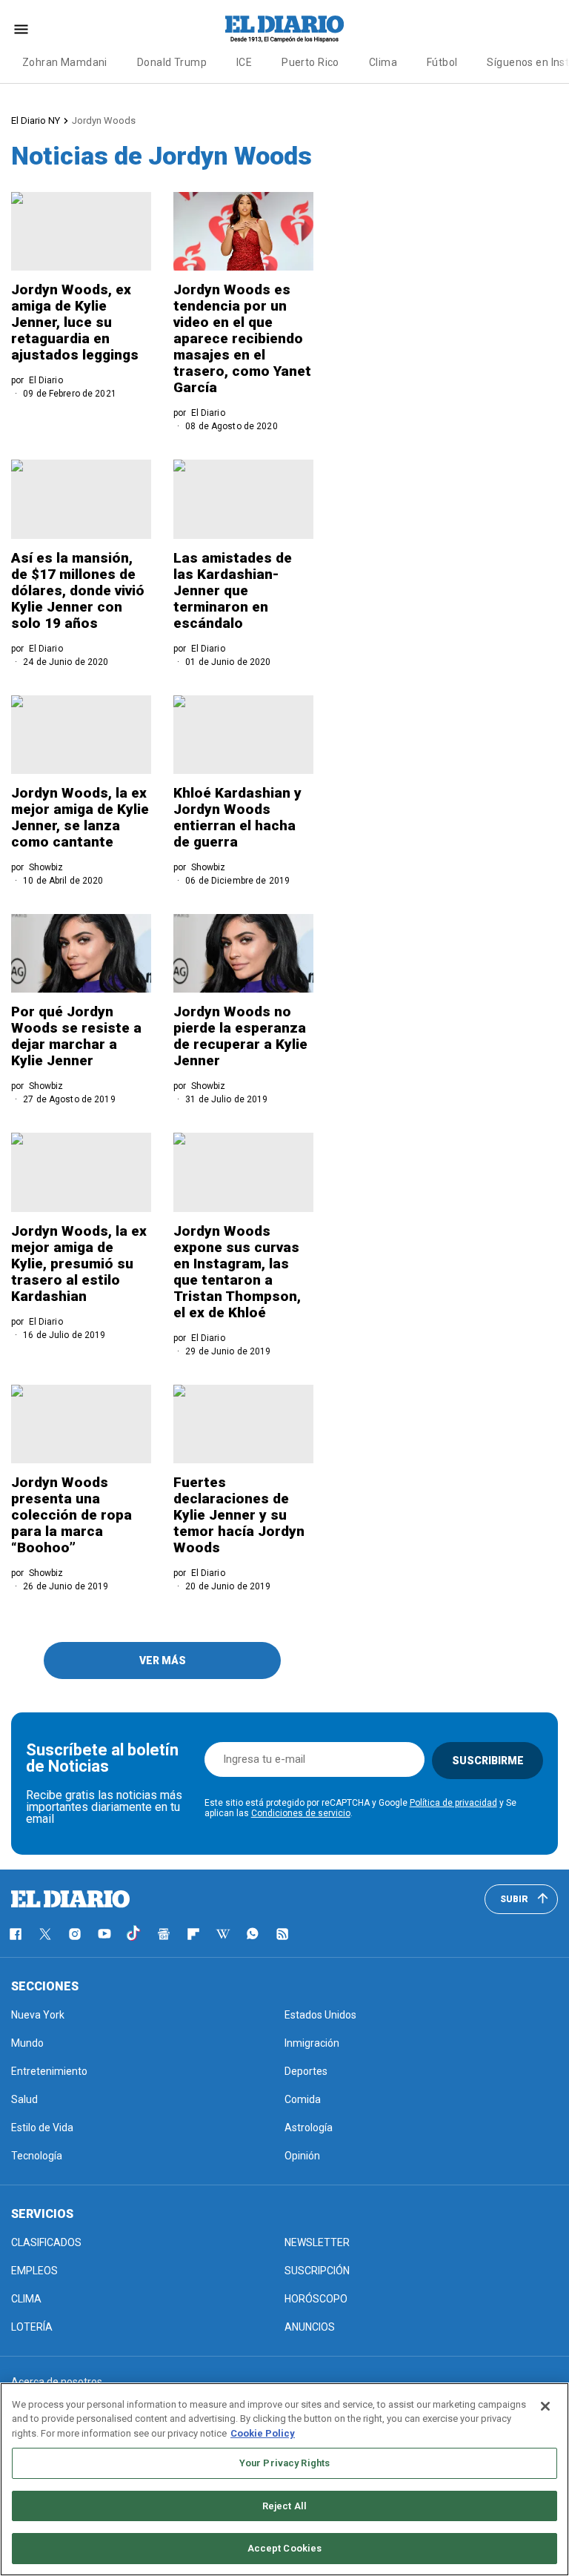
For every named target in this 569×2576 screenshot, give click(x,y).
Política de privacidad (453, 1803)
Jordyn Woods (104, 120)
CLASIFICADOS (46, 2242)
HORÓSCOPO (316, 2299)
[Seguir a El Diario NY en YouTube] (104, 1934)
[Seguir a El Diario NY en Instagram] (75, 1934)
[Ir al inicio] (70, 1899)
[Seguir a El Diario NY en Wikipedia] (223, 1934)
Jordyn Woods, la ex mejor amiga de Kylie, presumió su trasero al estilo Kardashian (79, 1264)
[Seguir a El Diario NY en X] (45, 1934)
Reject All (284, 2506)
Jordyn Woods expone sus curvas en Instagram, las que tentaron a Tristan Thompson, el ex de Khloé (237, 1272)
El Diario (46, 380)
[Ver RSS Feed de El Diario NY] (282, 1934)
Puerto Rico (310, 62)
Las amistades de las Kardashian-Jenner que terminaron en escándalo (233, 590)
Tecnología (37, 2156)
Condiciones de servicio (301, 1813)
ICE (244, 62)
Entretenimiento (49, 2071)
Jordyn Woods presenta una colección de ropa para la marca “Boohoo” (71, 1515)
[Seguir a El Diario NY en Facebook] (16, 1934)
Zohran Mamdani (65, 62)
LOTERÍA (32, 2327)
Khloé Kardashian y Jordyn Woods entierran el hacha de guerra (237, 817)
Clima (383, 62)
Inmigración (312, 2043)
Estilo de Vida (42, 2128)
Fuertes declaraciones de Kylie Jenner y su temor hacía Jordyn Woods (239, 1515)
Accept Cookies (285, 2548)
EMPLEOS (34, 2271)
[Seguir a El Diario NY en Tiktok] (134, 1934)
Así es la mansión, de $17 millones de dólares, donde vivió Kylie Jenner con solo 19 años (78, 590)
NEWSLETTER (317, 2242)
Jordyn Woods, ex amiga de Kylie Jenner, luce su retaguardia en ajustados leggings (75, 322)
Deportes (306, 2071)
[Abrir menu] (21, 29)
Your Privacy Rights (284, 2463)
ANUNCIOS (310, 2327)
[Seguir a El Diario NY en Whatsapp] (253, 1934)
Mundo (27, 2043)
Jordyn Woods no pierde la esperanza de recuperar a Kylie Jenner (240, 1036)
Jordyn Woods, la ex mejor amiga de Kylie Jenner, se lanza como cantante (80, 817)
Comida (303, 2099)
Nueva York (38, 2015)
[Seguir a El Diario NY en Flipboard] (193, 1934)
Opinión (302, 2156)
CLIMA (26, 2299)
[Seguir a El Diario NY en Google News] (164, 1934)
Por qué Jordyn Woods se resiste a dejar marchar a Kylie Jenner (76, 1036)
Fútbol (442, 62)
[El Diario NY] (284, 29)
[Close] (545, 2406)
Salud (24, 2099)
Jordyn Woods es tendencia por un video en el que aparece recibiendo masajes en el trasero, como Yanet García (242, 338)
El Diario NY (36, 120)
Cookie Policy (263, 2433)
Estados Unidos (320, 2015)
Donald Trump (172, 62)
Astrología (309, 2128)
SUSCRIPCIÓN (317, 2271)
